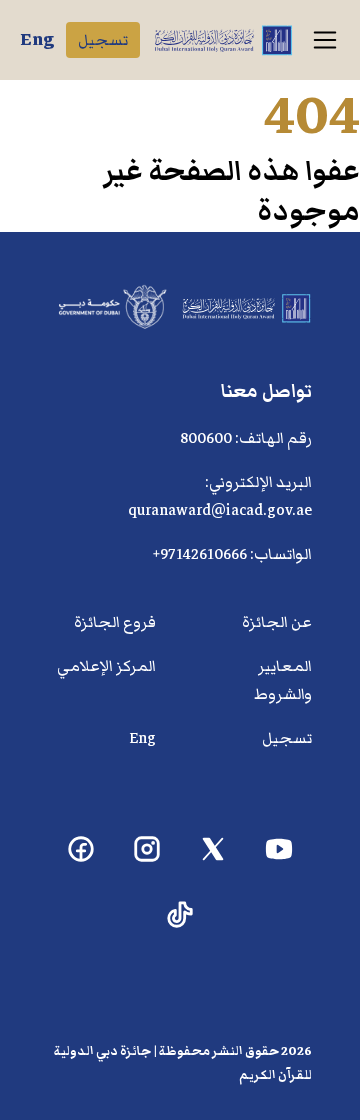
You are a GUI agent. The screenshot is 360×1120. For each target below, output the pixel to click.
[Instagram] (147, 849)
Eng (37, 39)
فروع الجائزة (115, 622)
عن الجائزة (277, 622)
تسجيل (103, 40)
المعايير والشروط (283, 680)
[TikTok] (180, 915)
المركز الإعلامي (106, 666)
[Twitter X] (213, 849)
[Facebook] (81, 849)
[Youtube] (279, 849)
